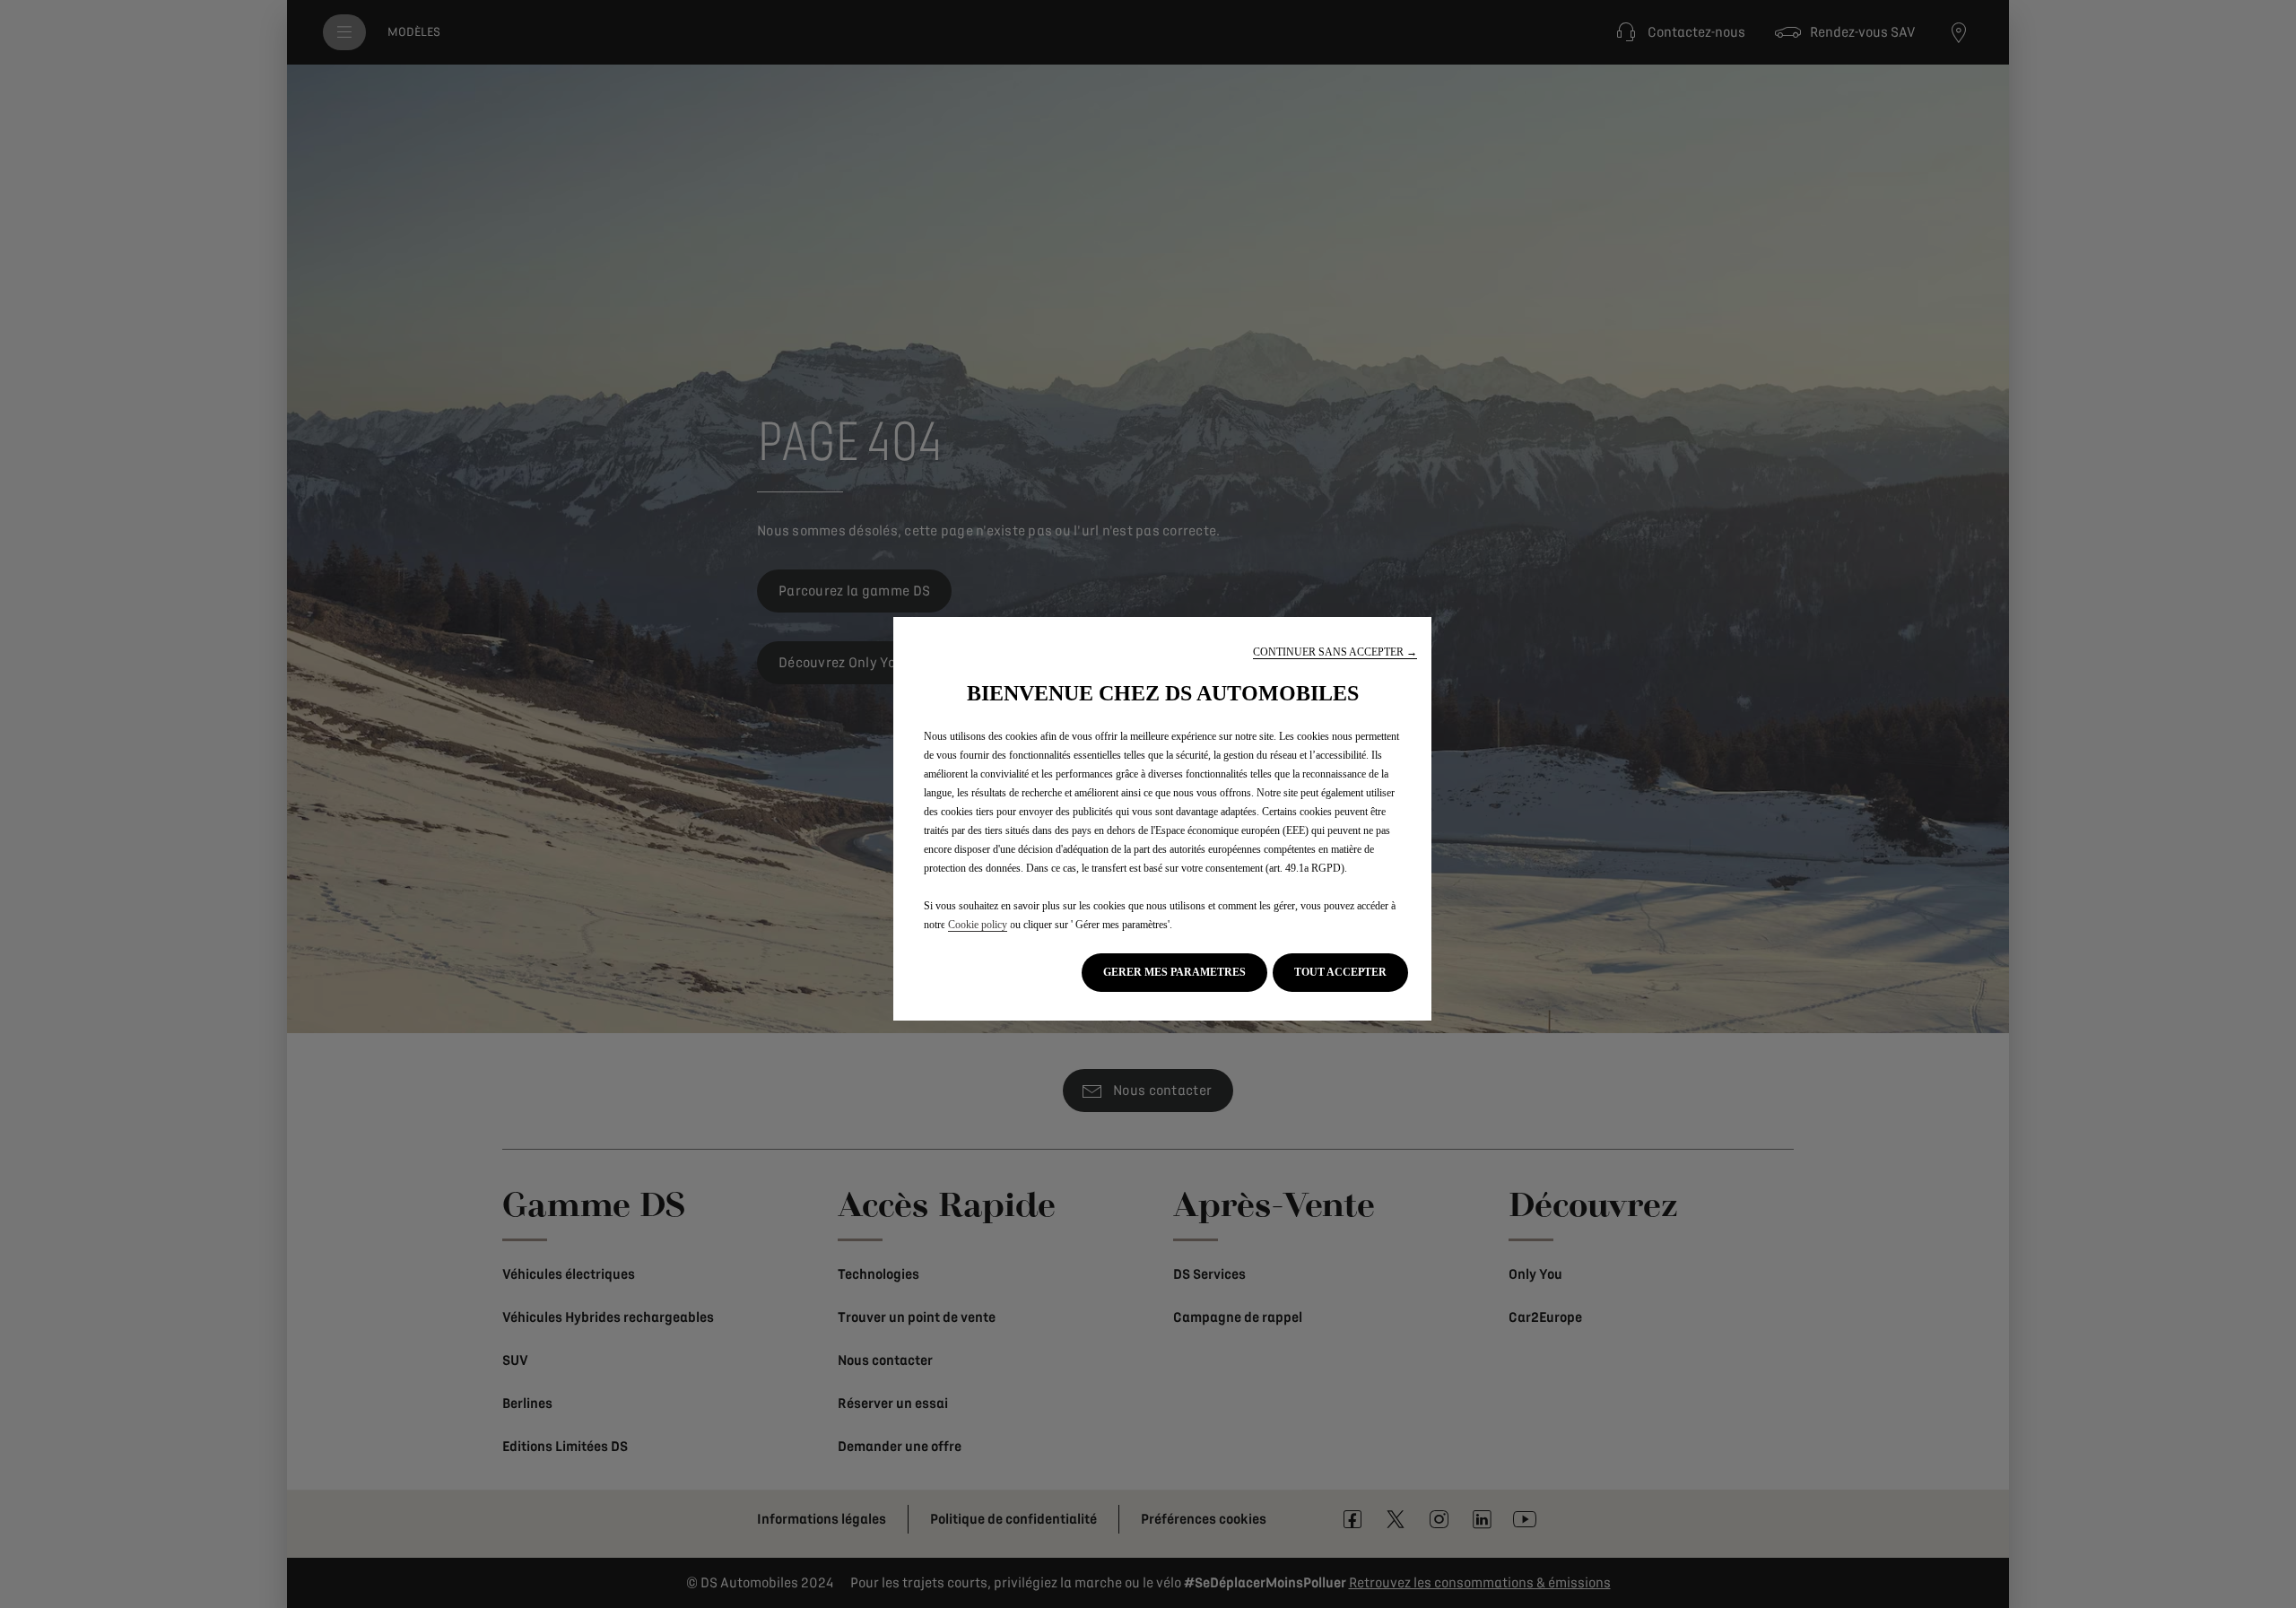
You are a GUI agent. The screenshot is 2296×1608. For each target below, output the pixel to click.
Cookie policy (978, 925)
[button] (1335, 652)
